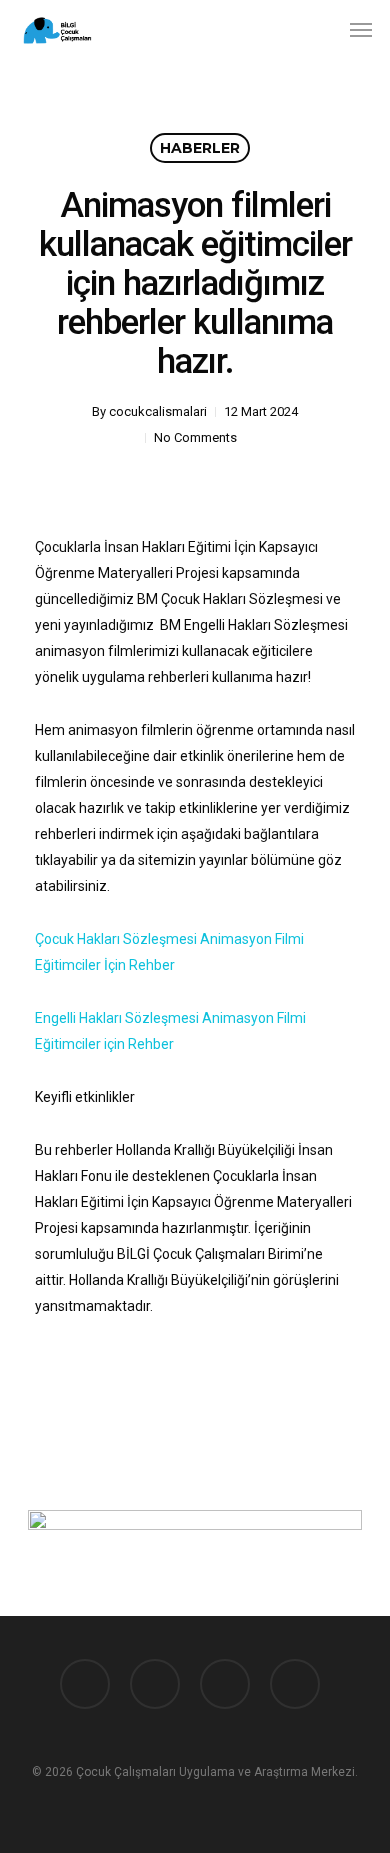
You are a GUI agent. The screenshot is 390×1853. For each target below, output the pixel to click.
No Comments (195, 437)
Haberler (200, 148)
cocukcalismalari (158, 411)
